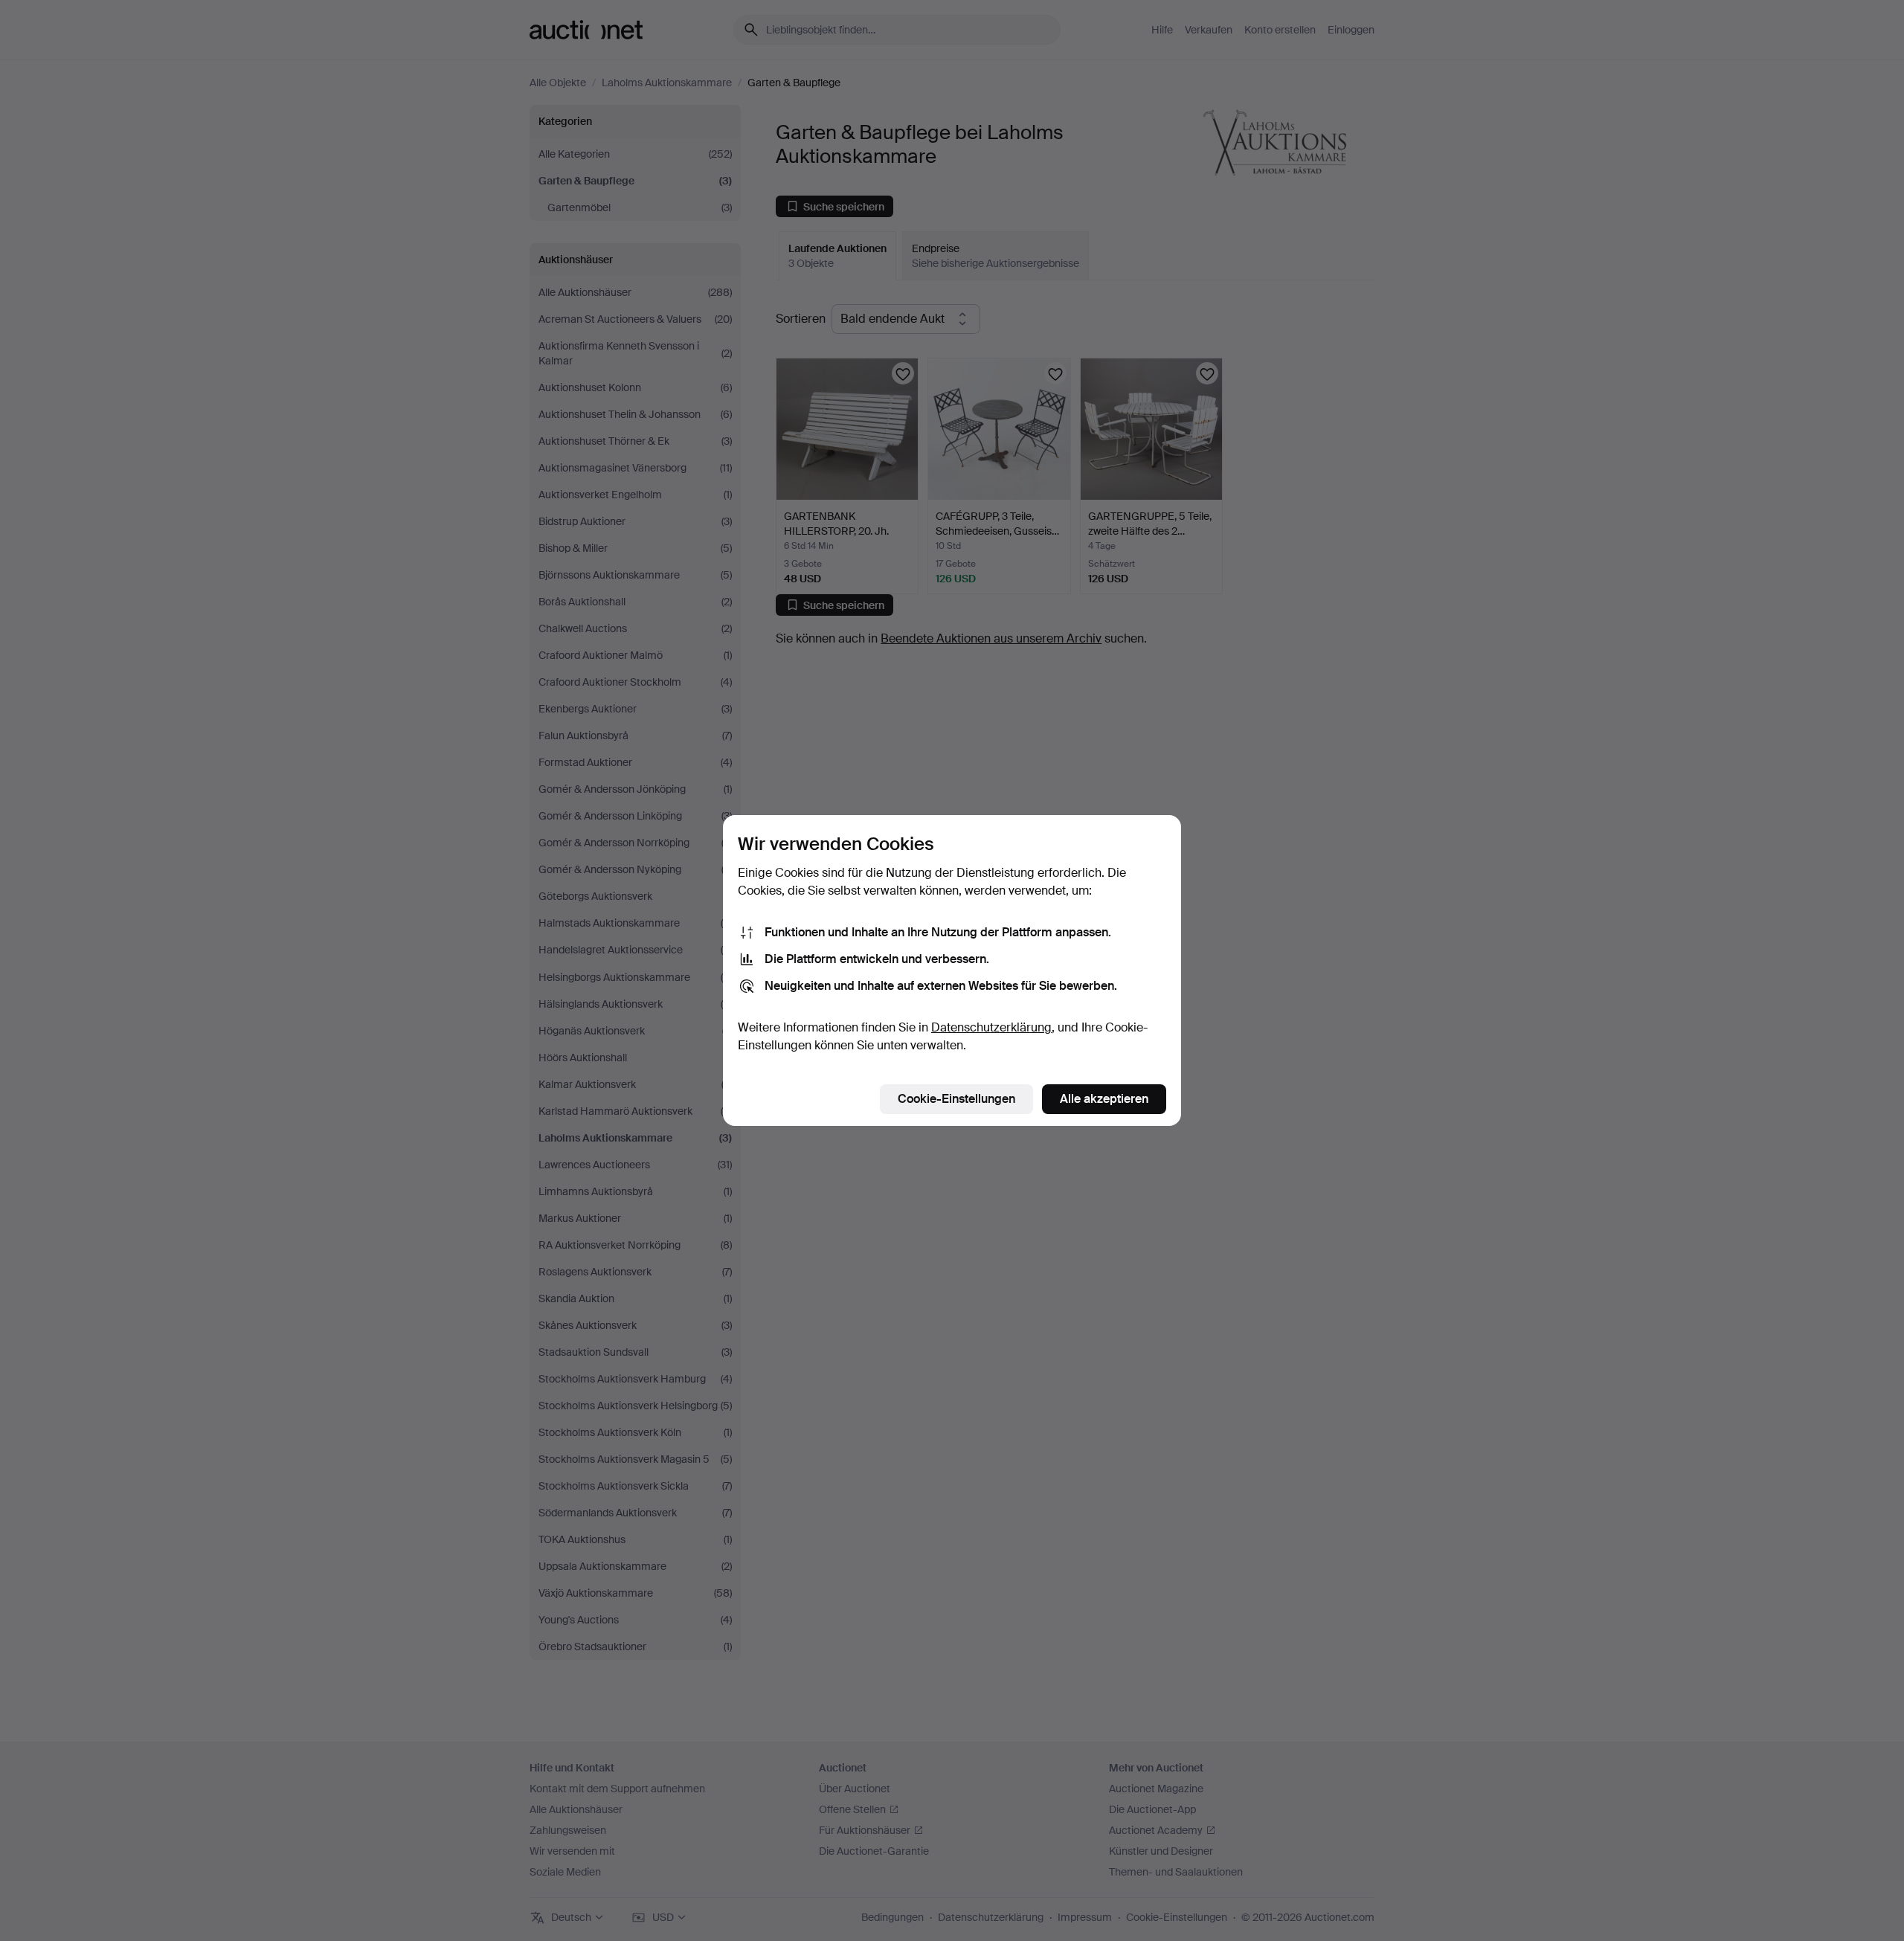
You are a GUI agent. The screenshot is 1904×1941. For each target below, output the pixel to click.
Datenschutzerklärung (991, 1027)
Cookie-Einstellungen (956, 1099)
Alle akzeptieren (1104, 1099)
